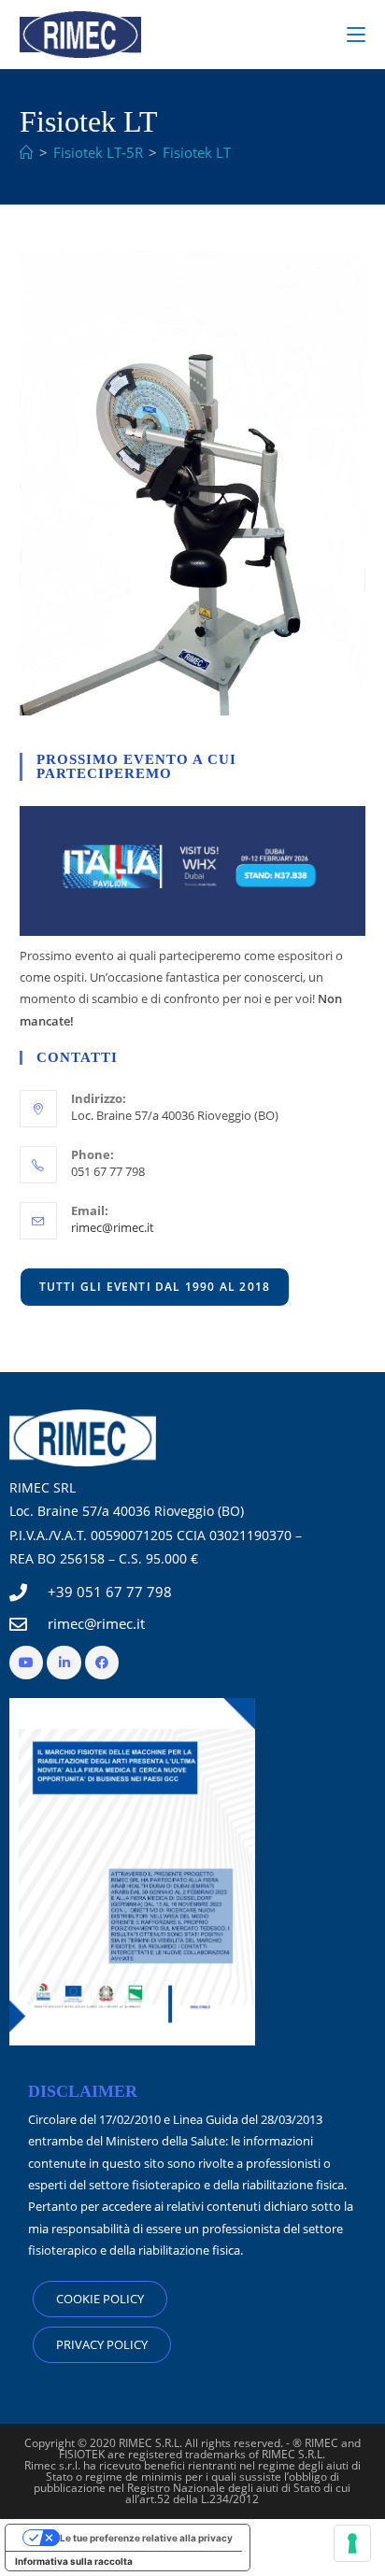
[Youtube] (26, 1663)
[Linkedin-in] (64, 1663)
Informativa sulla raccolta (74, 2561)
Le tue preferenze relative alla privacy (146, 2538)
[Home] (27, 152)
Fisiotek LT (197, 152)
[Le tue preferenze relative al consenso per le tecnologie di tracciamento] (352, 2543)
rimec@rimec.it (113, 1227)
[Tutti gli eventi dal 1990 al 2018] (155, 1286)
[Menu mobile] (356, 35)
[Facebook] (102, 1663)
